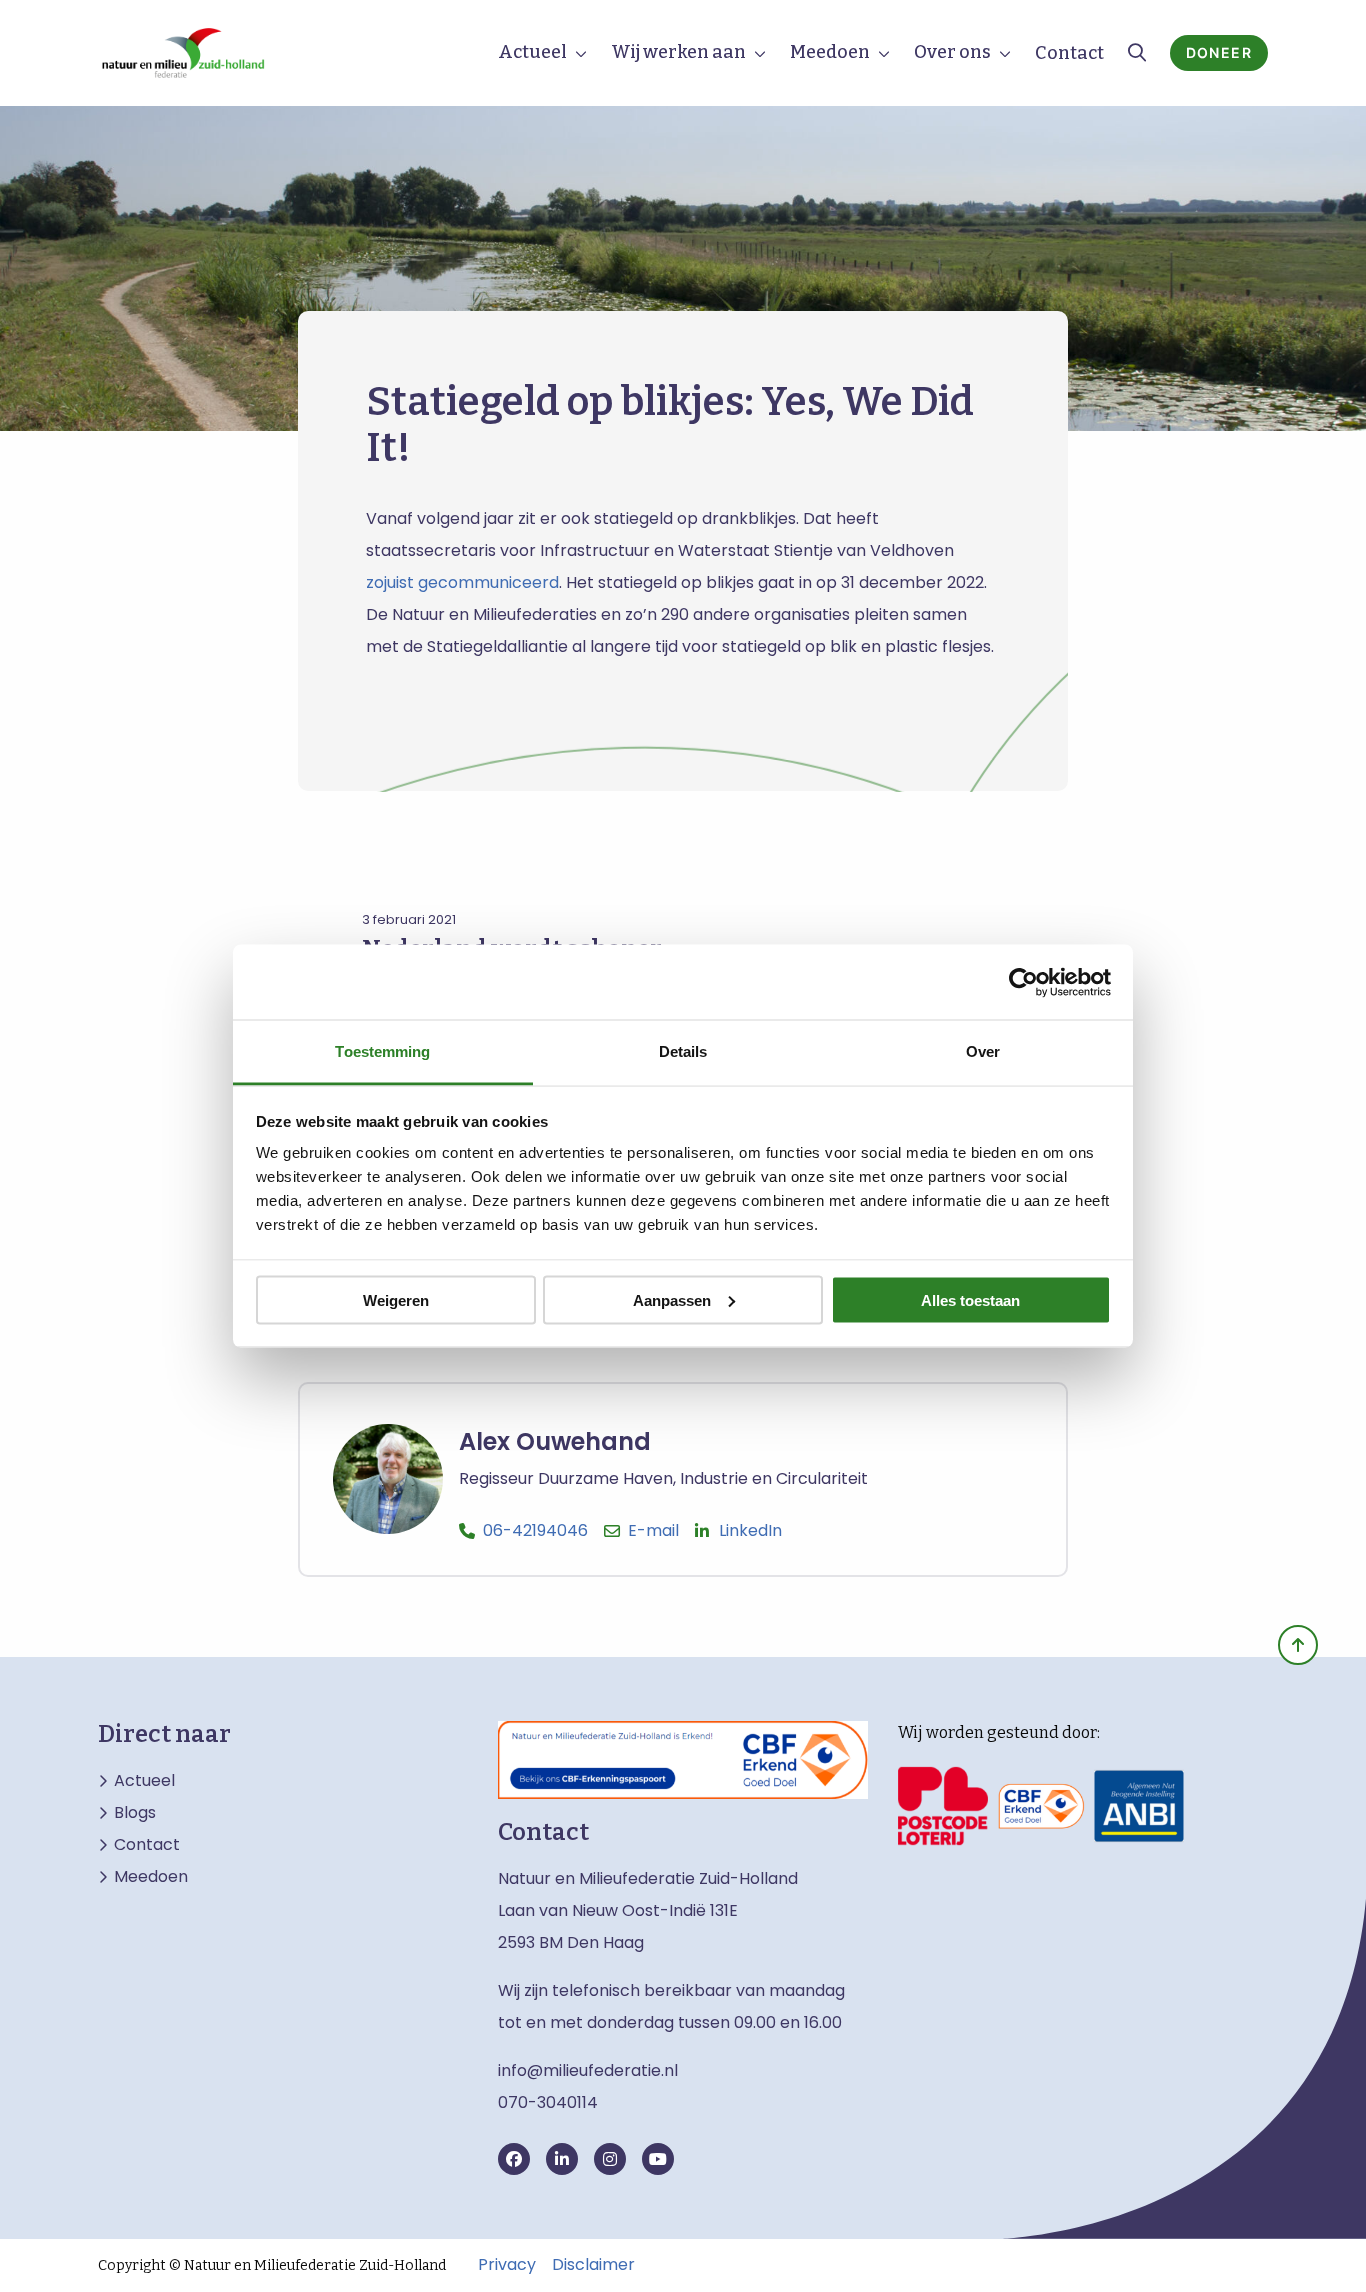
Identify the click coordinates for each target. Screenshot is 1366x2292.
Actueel (532, 52)
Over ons (952, 52)
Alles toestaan (970, 1299)
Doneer (1219, 52)
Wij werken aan (678, 52)
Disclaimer (593, 2265)
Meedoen (830, 52)
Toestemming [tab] (382, 1051)
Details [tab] (683, 1051)
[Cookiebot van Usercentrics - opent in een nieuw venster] (1023, 982)
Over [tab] (983, 1051)
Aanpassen (672, 1299)
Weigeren (396, 1299)
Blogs (135, 1813)
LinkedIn (750, 1530)
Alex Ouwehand (555, 1442)
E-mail (653, 1530)
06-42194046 (535, 1530)
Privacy (507, 2265)
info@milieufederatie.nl (588, 2070)
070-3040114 (548, 2102)
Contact (1069, 53)
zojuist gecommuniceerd (462, 582)
